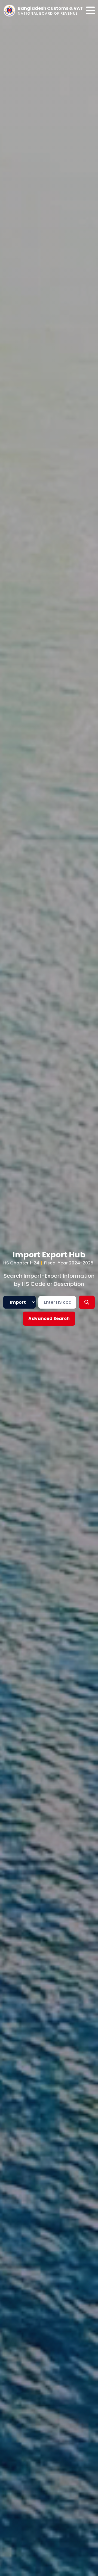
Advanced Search (49, 1318)
